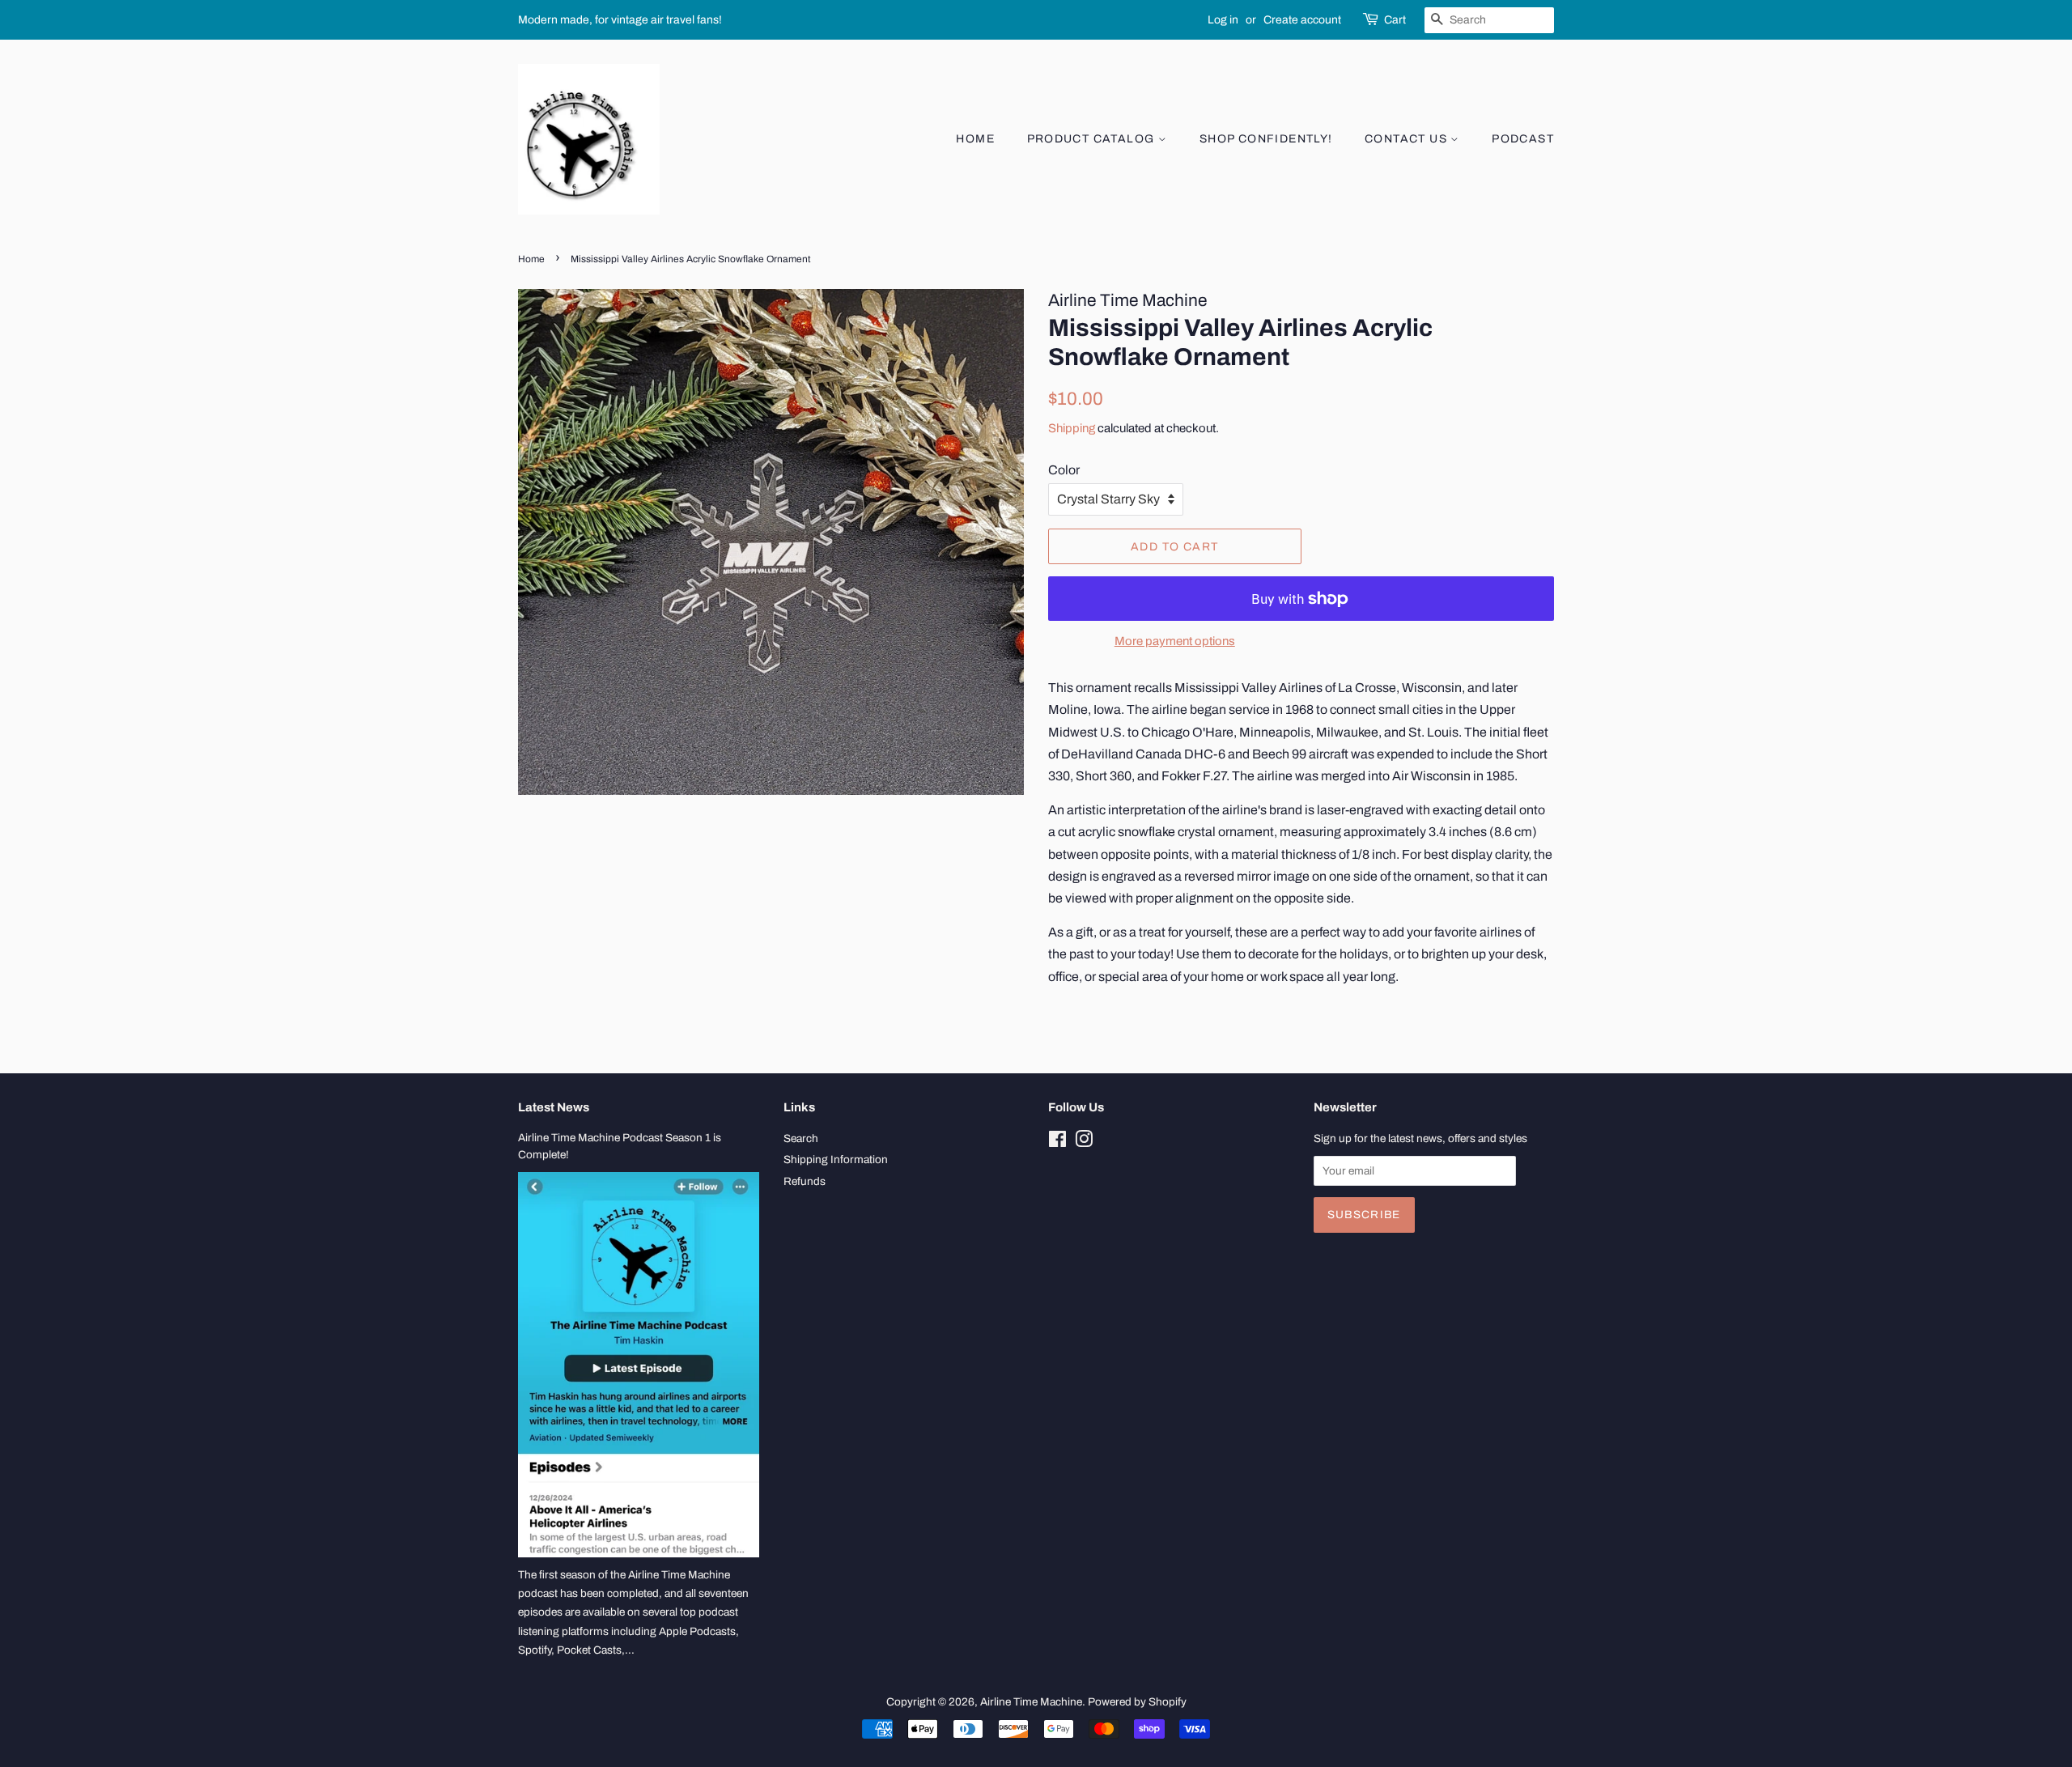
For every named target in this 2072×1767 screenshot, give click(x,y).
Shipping (1072, 428)
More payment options (1175, 641)
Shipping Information (836, 1160)
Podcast (1523, 139)
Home (975, 139)
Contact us (1408, 139)
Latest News (554, 1107)
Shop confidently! (1266, 139)
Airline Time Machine (1031, 1702)
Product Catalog (1093, 139)
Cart (1395, 20)
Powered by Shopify (1137, 1702)
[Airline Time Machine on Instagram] (1084, 1143)
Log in (1223, 20)
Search (801, 1138)
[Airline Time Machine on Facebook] (1057, 1143)
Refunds (805, 1181)
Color (1064, 470)
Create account (1302, 20)
